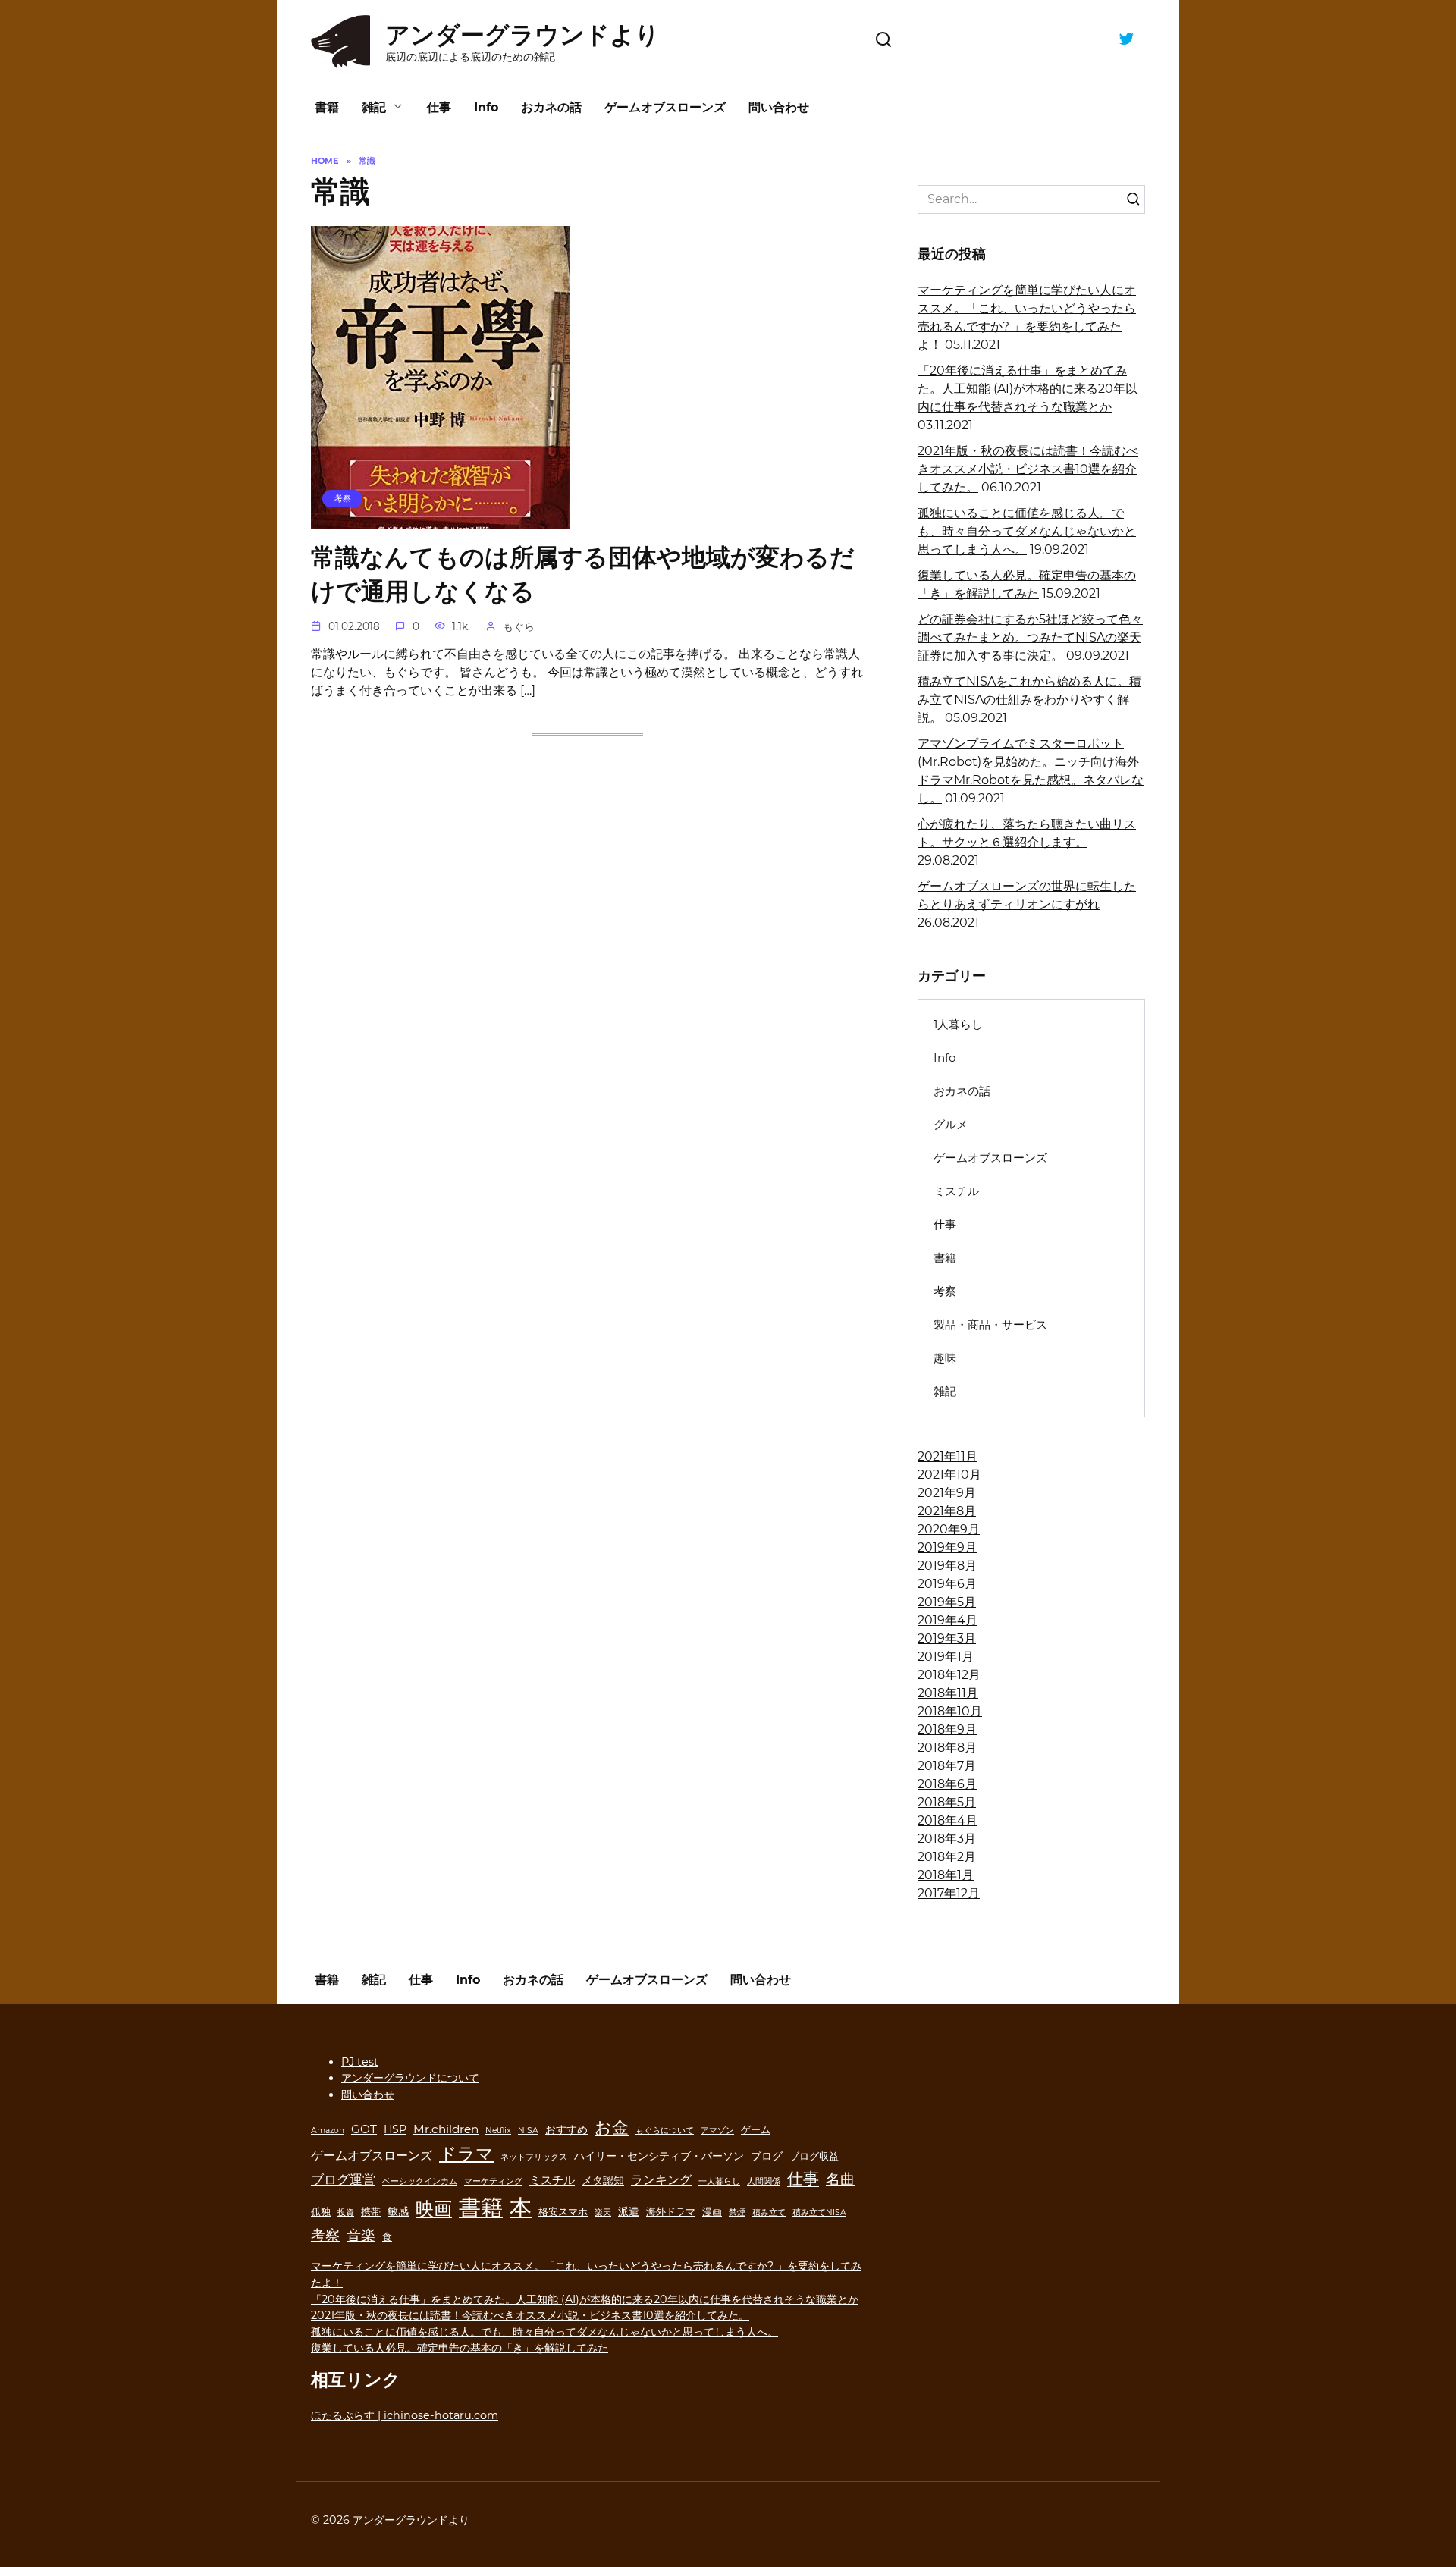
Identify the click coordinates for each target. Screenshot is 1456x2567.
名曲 (840, 2179)
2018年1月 (946, 1875)
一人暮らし (719, 2181)
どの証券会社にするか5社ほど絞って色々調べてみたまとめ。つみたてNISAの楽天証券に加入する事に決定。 (1030, 637)
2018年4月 (948, 1820)
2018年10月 (950, 1711)
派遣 (629, 2211)
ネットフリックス (534, 2157)
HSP (395, 2129)
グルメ (951, 1124)
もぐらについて (665, 2131)
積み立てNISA (819, 2212)
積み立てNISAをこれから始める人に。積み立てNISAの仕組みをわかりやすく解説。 (1029, 700)
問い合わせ (779, 107)
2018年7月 (947, 1766)
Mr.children (446, 2129)
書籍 (327, 107)
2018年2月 (947, 1857)
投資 (346, 2212)
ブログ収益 (814, 2156)
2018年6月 (947, 1784)
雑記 (374, 107)
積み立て (769, 2212)
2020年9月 (949, 1529)
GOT (364, 2129)
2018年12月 (949, 1675)
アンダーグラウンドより (522, 35)
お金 (612, 2127)
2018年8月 (947, 1748)
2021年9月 (947, 1493)
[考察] (440, 520)
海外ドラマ (671, 2212)
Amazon (328, 2131)
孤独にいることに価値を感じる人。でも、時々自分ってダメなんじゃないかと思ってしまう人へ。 (1027, 531)
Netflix (498, 2131)
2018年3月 (947, 1839)
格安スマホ (563, 2212)
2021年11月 (948, 1456)
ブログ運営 (343, 2179)
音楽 (361, 2235)
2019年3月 (947, 1638)
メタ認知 (603, 2180)
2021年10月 (949, 1475)
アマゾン (717, 2131)
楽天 (603, 2212)
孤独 (321, 2212)
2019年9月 (947, 1547)
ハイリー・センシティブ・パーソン (659, 2156)
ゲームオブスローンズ (665, 107)
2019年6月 (947, 1584)
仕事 (439, 107)
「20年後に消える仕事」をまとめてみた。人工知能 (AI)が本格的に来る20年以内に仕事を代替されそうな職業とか (1028, 389)
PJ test (360, 2062)
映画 (434, 2209)
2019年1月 (946, 1657)
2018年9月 (947, 1729)
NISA (528, 2131)
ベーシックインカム (420, 2181)
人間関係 (764, 2181)
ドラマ (466, 2154)
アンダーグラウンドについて (410, 2078)
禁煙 (737, 2212)
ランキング (661, 2179)
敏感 (398, 2211)
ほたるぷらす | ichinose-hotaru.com (405, 2415)
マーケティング (493, 2181)
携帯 (371, 2212)
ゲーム (756, 2130)
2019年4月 (948, 1620)
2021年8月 (947, 1511)
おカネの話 (551, 107)
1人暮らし (958, 1024)
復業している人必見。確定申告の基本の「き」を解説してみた (460, 2348)
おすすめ (566, 2129)
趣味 (945, 1358)
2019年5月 (947, 1602)
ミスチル (956, 1191)
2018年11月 (948, 1693)
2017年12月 (949, 1893)
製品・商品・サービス (990, 1324)
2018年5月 (947, 1802)
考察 (945, 1291)
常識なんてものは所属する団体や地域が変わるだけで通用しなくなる (583, 575)
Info (486, 107)
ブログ (767, 2156)
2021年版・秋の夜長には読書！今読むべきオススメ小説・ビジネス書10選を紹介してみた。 (1028, 469)
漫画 (712, 2212)
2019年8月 (947, 1566)
